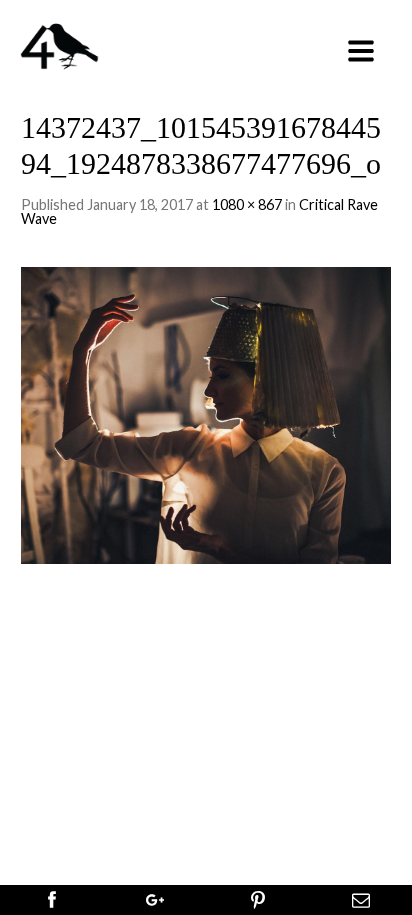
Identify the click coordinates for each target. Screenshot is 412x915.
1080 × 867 (247, 204)
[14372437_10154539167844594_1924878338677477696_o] (206, 412)
